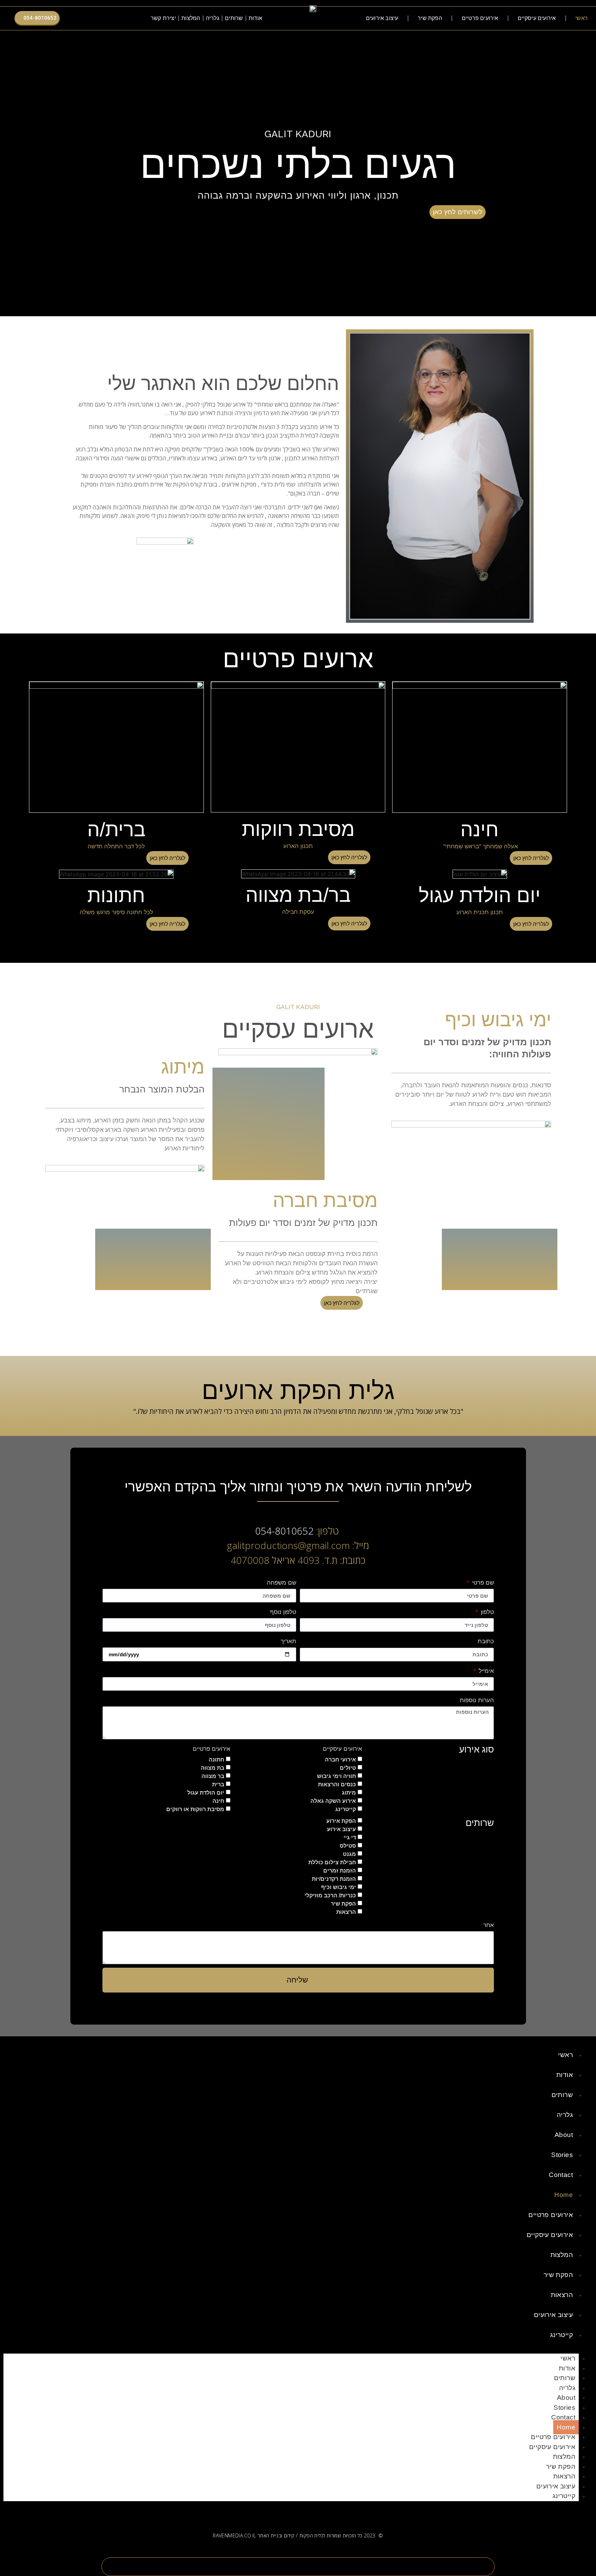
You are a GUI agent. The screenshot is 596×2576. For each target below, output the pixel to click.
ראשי (582, 18)
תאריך (289, 1641)
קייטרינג (346, 1809)
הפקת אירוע (341, 1821)
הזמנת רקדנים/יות (334, 1879)
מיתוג (349, 1793)
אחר (489, 1925)
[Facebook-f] (324, 2511)
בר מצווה (213, 1776)
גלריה (213, 18)
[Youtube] (78, 18)
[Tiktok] (87, 18)
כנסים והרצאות (337, 1784)
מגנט (349, 1854)
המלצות (191, 18)
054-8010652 (284, 1531)
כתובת (486, 1641)
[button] (135, 18)
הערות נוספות (477, 1700)
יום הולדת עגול (206, 1793)
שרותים (234, 18)
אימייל (485, 1671)
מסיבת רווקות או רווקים (195, 1809)
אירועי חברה (340, 1760)
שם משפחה (282, 1583)
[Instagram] (105, 18)
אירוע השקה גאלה (333, 1801)
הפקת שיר (430, 18)
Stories (562, 2155)
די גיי (350, 1838)
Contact (561, 2175)
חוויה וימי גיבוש (336, 1776)
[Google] (96, 18)
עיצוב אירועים (382, 18)
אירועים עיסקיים (537, 18)
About (564, 2135)
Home (564, 2195)
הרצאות (346, 1912)
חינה (218, 1801)
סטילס (348, 1846)
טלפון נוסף (283, 1612)
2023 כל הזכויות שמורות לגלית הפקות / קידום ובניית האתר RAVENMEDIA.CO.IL (294, 2535)
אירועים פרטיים (480, 18)
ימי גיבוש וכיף (339, 1887)
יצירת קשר (163, 18)
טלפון (486, 1612)
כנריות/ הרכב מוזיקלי (330, 1895)
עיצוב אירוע (341, 1829)
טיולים (348, 1768)
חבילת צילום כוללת (332, 1862)
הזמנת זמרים (340, 1871)
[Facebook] (114, 18)
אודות (255, 18)
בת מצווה (212, 1768)
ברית (218, 1784)
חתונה (216, 1760)
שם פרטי (482, 1583)
